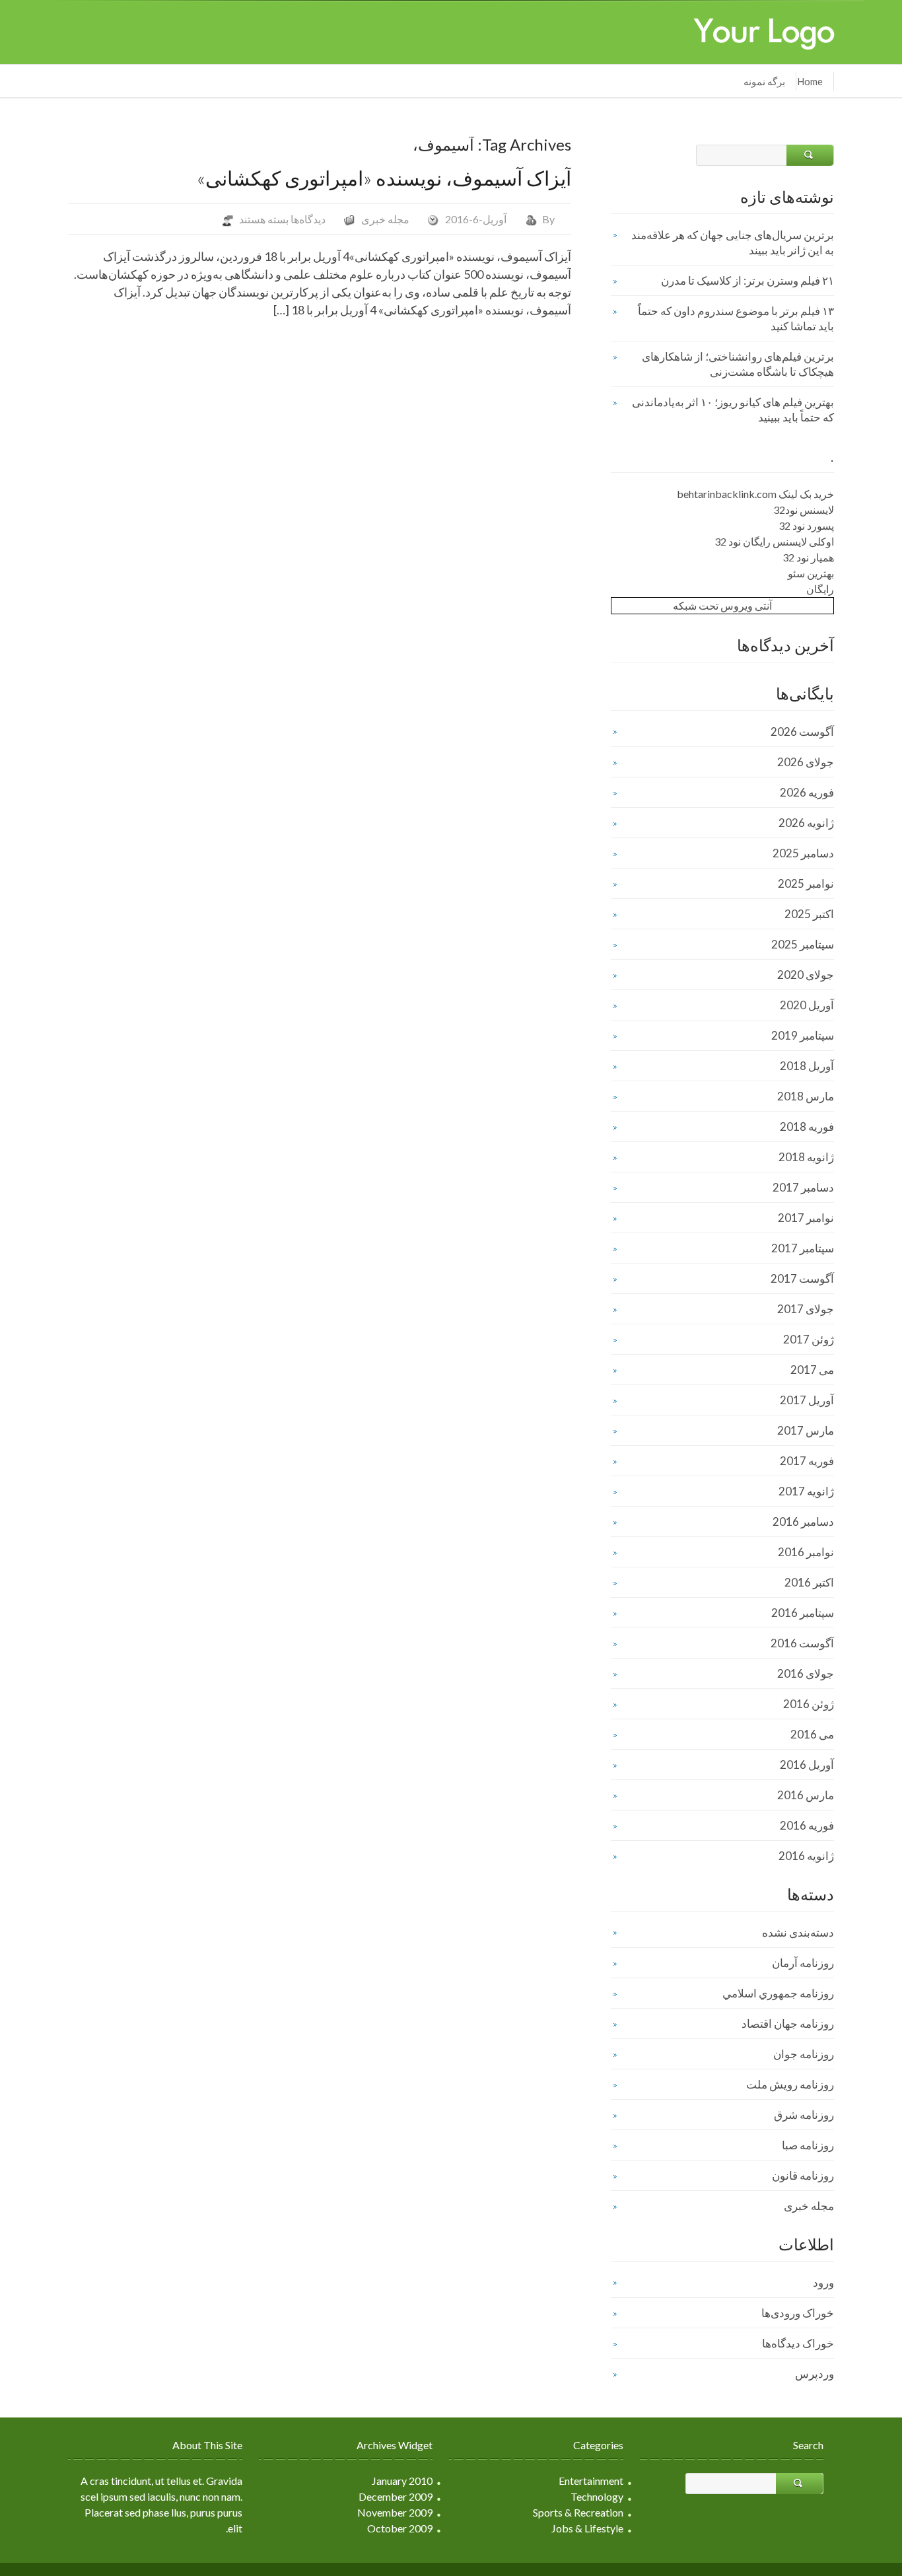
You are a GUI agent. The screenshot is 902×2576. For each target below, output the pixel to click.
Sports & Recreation (578, 2512)
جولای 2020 (806, 975)
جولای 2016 (806, 1673)
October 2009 (400, 2528)
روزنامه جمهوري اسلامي (778, 1993)
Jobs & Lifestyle (587, 2528)
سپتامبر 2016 (803, 1613)
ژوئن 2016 (809, 1704)
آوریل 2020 (807, 1005)
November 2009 (395, 2512)
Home (810, 81)
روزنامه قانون (803, 2175)
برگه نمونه (764, 81)
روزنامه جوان (804, 2054)
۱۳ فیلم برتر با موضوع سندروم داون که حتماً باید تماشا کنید (736, 318)
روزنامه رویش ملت (790, 2084)
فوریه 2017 (807, 1461)
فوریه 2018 (807, 1127)
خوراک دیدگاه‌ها (798, 2343)
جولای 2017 (806, 1309)
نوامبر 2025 (806, 883)
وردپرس (815, 2374)
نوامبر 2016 (806, 1552)
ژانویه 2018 (806, 1157)
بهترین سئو (811, 573)
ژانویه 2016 (806, 1856)
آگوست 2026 (802, 732)
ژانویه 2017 (806, 1491)
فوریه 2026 (807, 792)
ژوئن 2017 (809, 1339)
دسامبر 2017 (803, 1187)
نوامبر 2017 (806, 1218)
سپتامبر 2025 (803, 944)
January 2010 (402, 2481)
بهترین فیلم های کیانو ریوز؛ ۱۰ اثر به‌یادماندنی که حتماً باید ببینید (733, 410)
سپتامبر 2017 (803, 1248)
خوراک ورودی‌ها (798, 2313)
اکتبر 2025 (809, 914)
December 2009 (396, 2496)
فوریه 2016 (807, 1825)
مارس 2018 (806, 1096)
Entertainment (591, 2481)
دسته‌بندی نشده (798, 1932)
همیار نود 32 (808, 557)
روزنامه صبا (808, 2145)
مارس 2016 (806, 1795)
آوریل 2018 (807, 1066)
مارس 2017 (806, 1430)
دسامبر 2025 (803, 853)
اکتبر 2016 (809, 1582)
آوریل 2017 (807, 1400)
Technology (597, 2496)
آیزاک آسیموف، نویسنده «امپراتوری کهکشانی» (384, 178)
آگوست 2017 (802, 1278)
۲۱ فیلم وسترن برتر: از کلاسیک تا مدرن (747, 280)
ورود (823, 2282)
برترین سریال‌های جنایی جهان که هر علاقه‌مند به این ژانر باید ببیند (733, 242)
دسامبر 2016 (803, 1521)
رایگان (820, 589)
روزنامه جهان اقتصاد (788, 2023)
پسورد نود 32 (806, 525)
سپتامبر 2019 (803, 1035)
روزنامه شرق (804, 2115)
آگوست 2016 (802, 1643)
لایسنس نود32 (804, 510)
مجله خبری (385, 219)
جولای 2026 (806, 762)
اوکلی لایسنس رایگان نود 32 (774, 541)
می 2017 (812, 1370)
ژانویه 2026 (806, 823)
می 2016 (812, 1734)
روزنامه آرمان (803, 1963)
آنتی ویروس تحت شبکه (722, 605)
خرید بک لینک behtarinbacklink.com (755, 494)
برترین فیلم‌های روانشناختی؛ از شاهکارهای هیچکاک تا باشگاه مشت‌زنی (738, 364)
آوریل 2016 (807, 1765)
